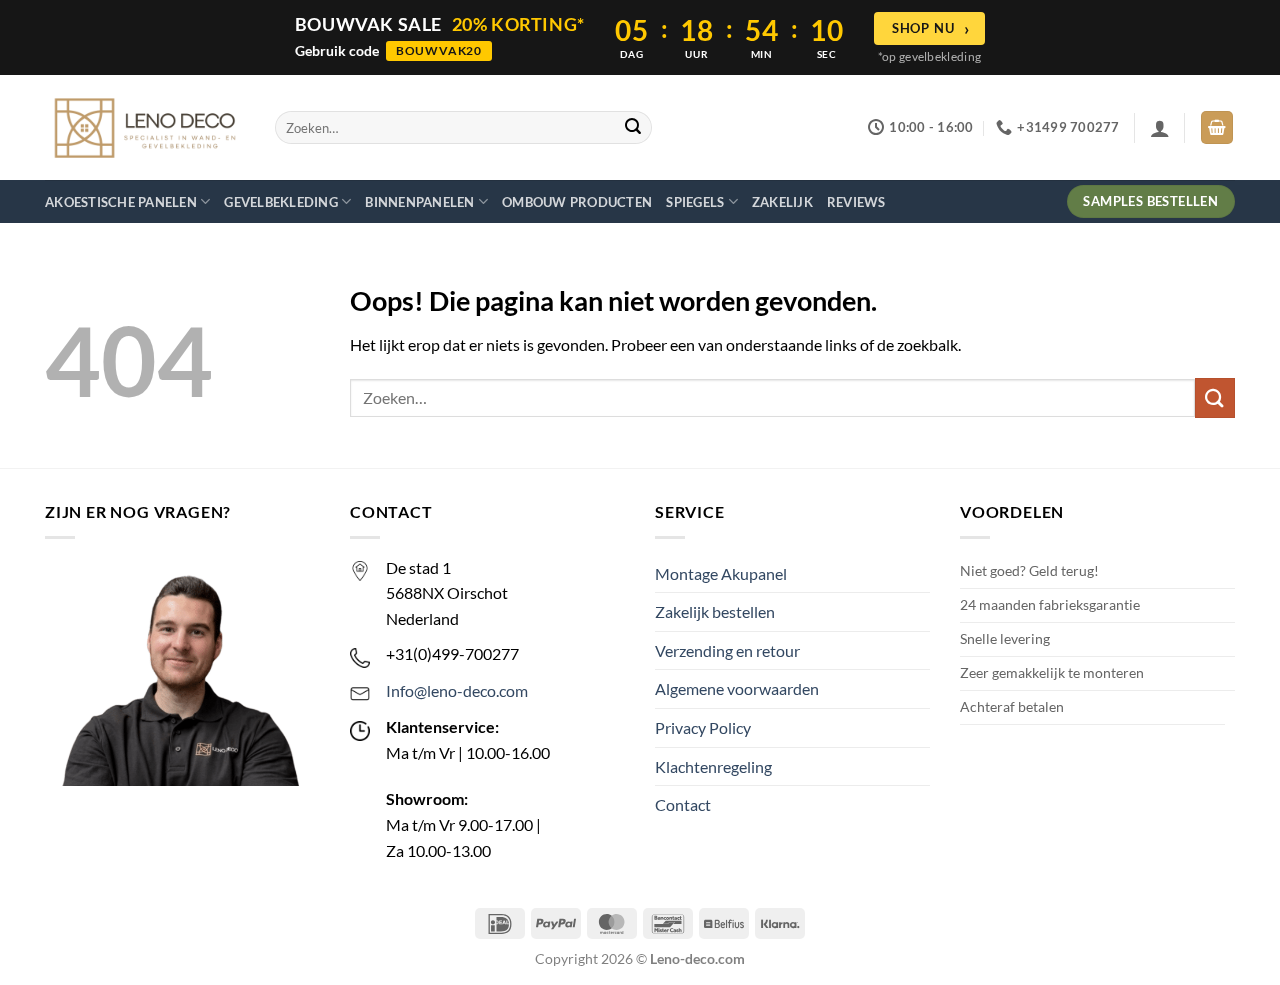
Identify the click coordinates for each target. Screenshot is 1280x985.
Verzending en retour (727, 650)
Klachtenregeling (713, 766)
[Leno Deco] (145, 128)
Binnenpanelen (419, 202)
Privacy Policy (703, 727)
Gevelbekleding (281, 202)
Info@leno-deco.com (457, 690)
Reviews (856, 202)
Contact (683, 804)
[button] (1160, 128)
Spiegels (695, 202)
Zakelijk (782, 202)
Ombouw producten (577, 202)
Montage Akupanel (721, 573)
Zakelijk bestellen (715, 611)
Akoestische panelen (121, 202)
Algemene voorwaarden (737, 688)
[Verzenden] (633, 128)
